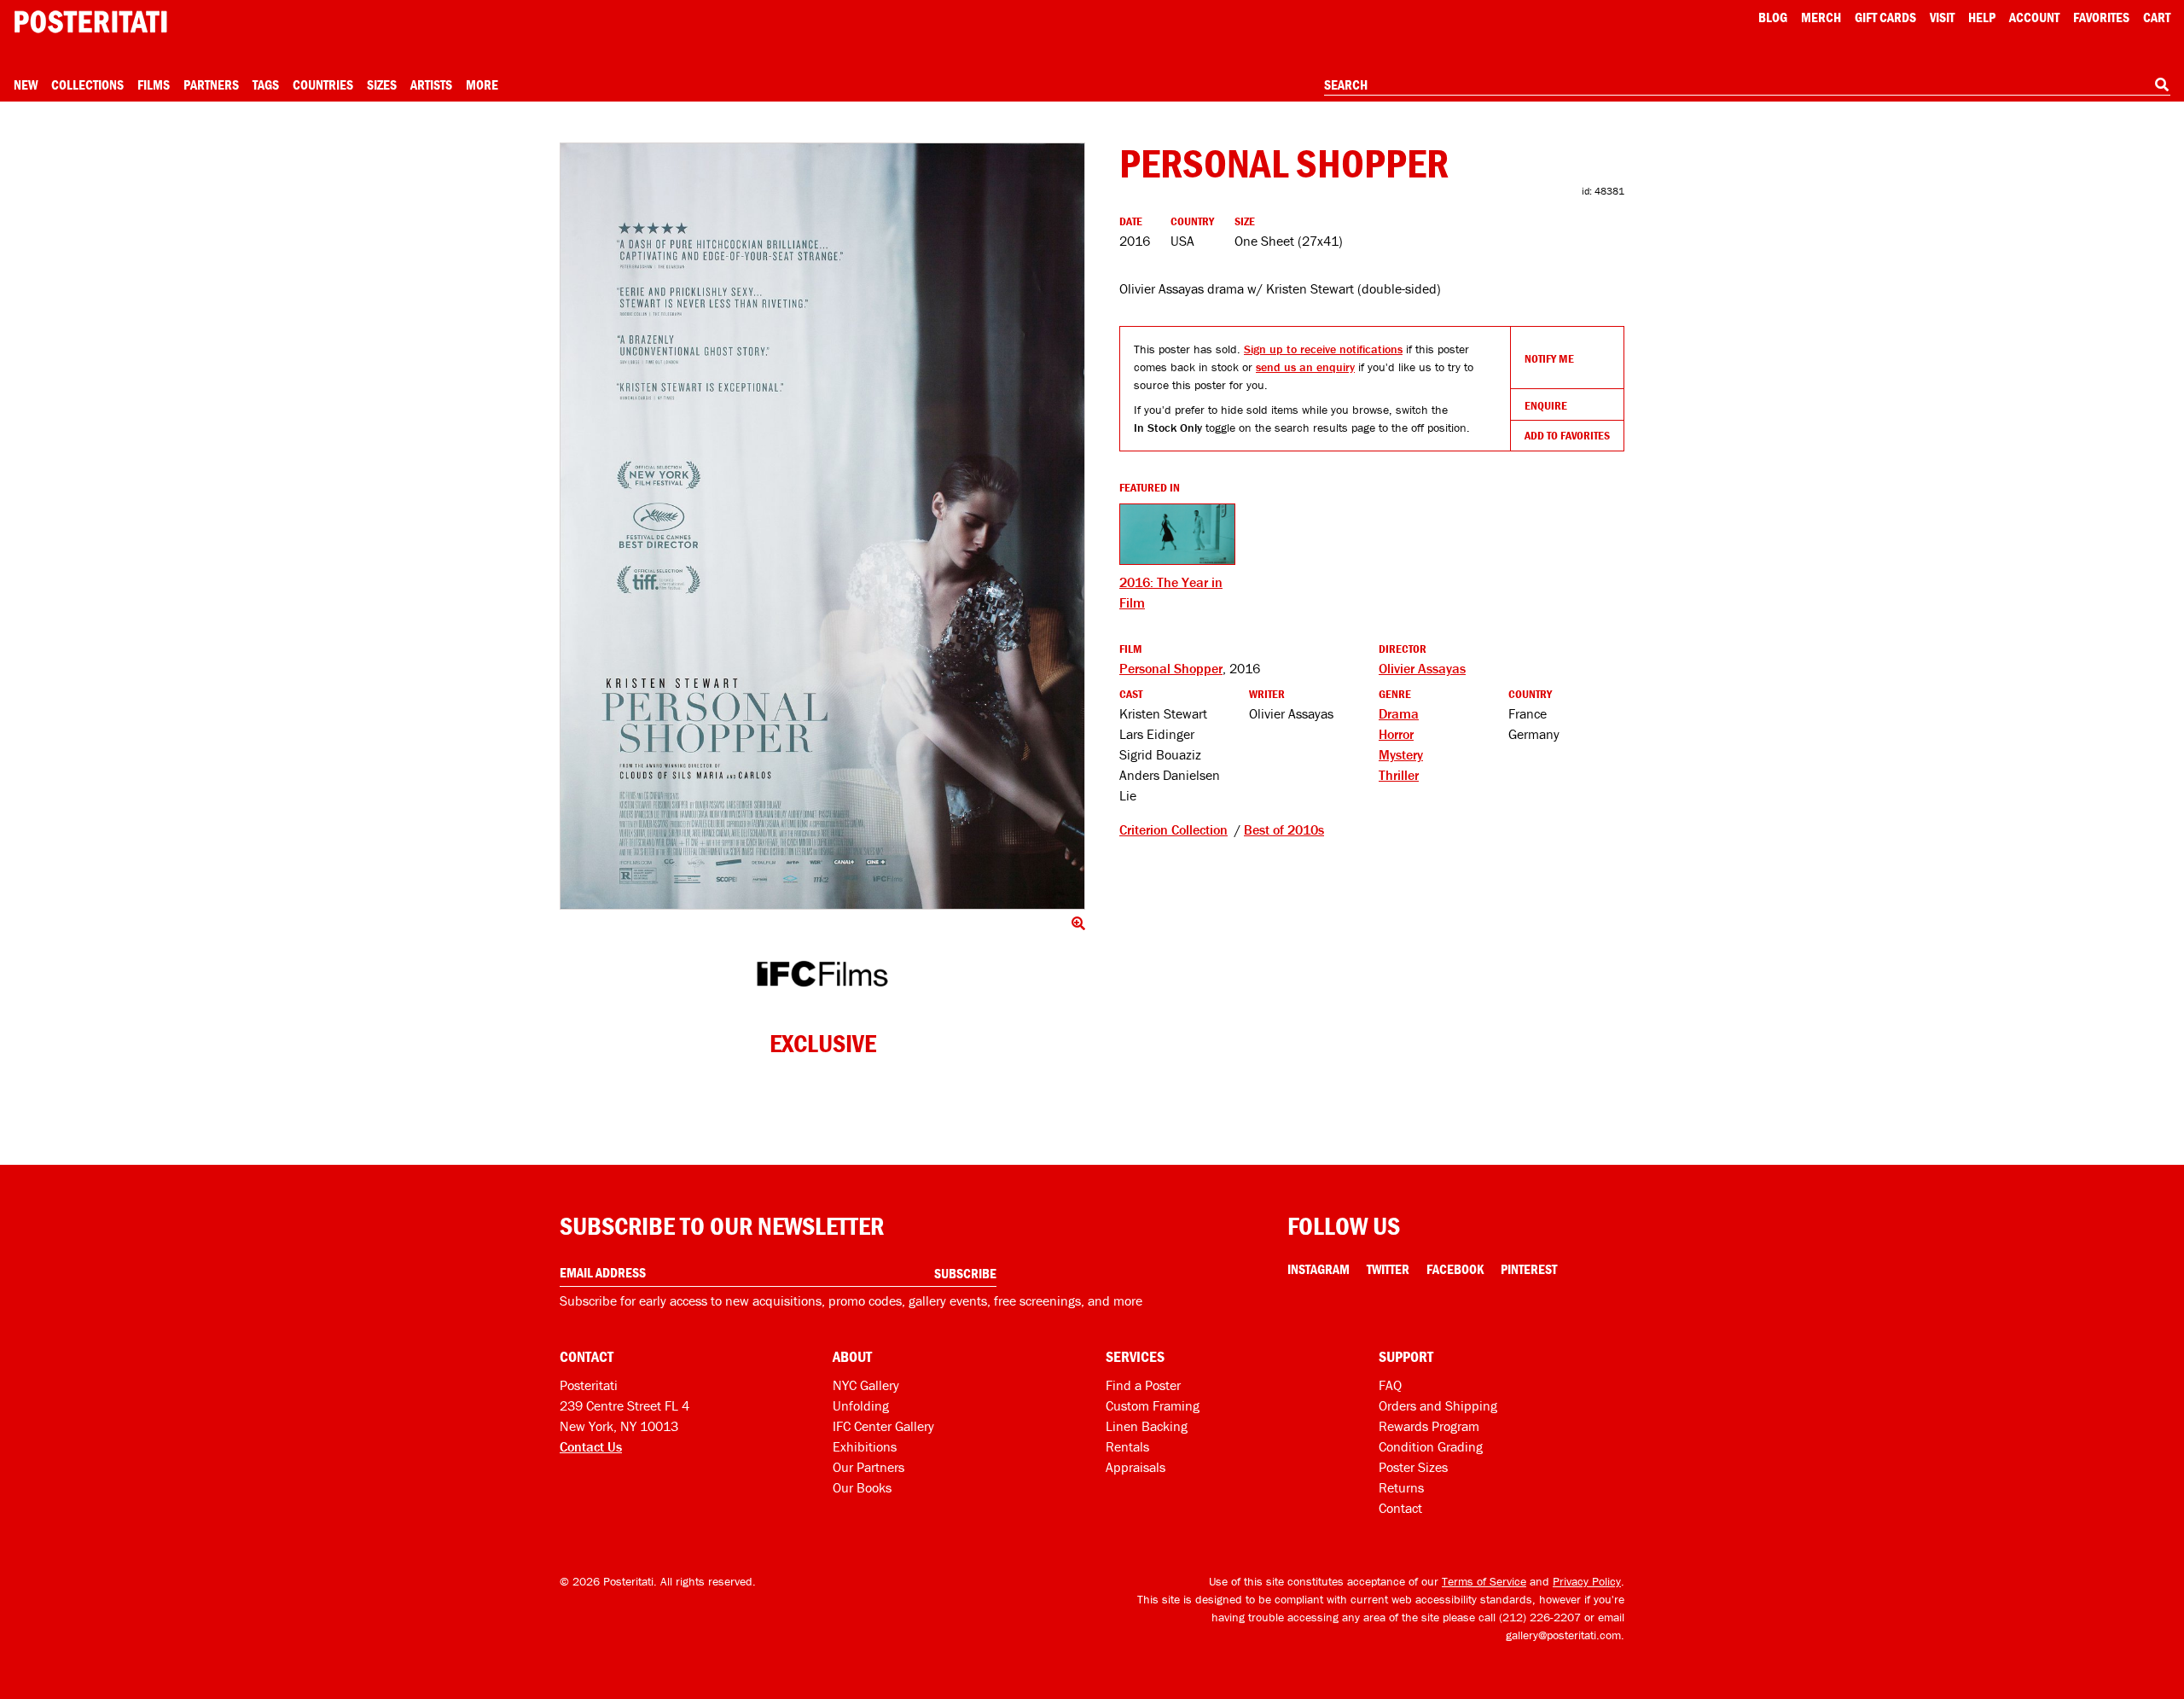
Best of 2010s (1284, 829)
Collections (87, 84)
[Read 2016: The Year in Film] (1177, 534)
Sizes (382, 84)
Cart (2157, 17)
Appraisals (1136, 1467)
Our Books (862, 1487)
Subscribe (965, 1273)
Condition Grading (1431, 1446)
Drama (1399, 713)
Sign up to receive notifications (1323, 349)
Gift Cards (1885, 17)
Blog (1773, 17)
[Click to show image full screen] (822, 526)
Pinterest (1529, 1269)
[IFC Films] (822, 974)
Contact (1400, 1508)
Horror (1396, 734)
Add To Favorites (1567, 435)
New (26, 84)
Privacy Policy (1587, 1581)
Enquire (1546, 405)
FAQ (1390, 1385)
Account (2034, 17)
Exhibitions (865, 1446)
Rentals (1127, 1446)
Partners (211, 84)
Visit (1942, 17)
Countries (323, 84)
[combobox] (1747, 85)
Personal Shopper (1171, 668)
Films (154, 84)
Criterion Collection (1173, 829)
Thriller (1399, 775)
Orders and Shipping (1438, 1405)
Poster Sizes (1413, 1467)
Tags (266, 84)
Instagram (1319, 1269)
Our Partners (868, 1467)
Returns (1401, 1487)
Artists (431, 84)
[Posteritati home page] (90, 22)
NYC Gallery (866, 1385)
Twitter (1388, 1269)
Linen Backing (1147, 1426)
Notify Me (1549, 358)
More (482, 84)
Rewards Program (1429, 1426)
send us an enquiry (1305, 367)
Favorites (2101, 17)
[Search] (2162, 84)
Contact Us (591, 1446)
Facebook (1455, 1269)
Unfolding (861, 1405)
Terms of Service (1484, 1581)
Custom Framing (1153, 1405)
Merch (1821, 17)
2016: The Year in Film (1171, 592)
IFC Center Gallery (883, 1426)
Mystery (1401, 754)
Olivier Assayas (1422, 668)
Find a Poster (1143, 1385)
